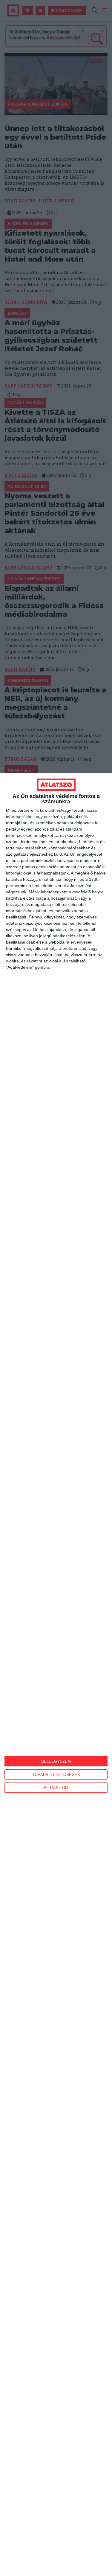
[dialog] (56, 1674)
